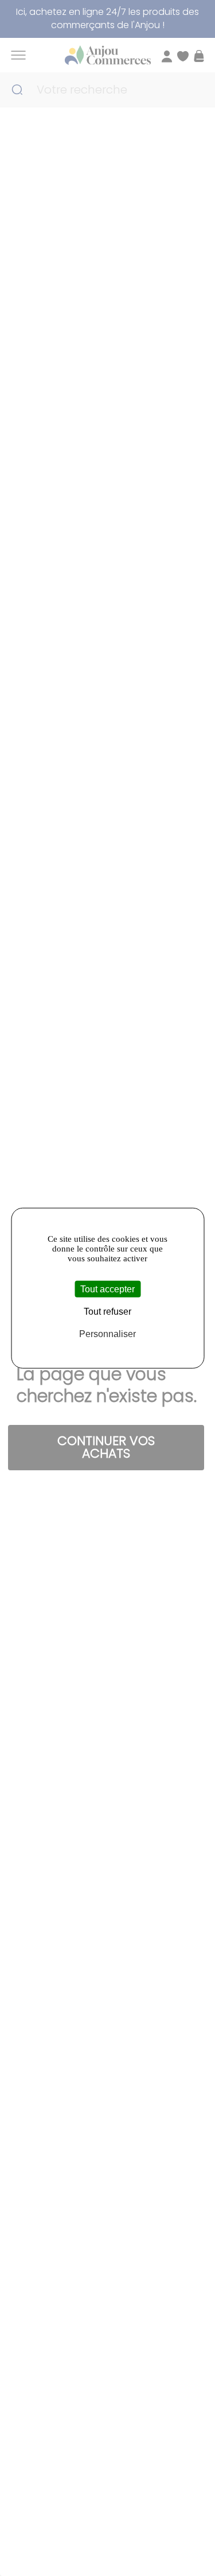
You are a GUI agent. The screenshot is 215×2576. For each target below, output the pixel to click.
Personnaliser (107, 1334)
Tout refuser (107, 1311)
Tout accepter (107, 1289)
